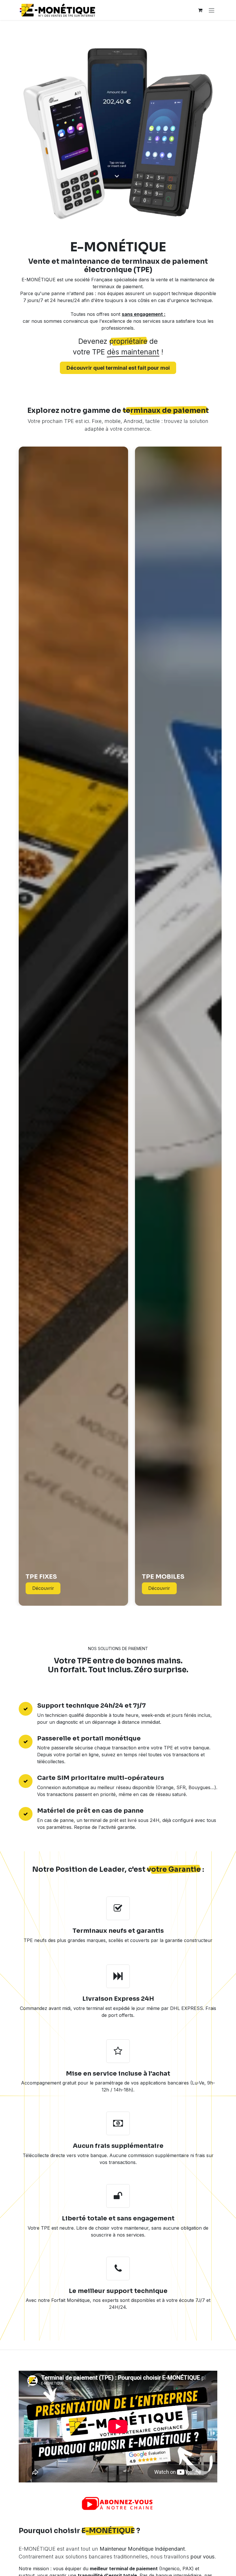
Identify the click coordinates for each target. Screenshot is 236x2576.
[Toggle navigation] (212, 10)
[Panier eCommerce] (200, 10)
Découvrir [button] (43, 1588)
